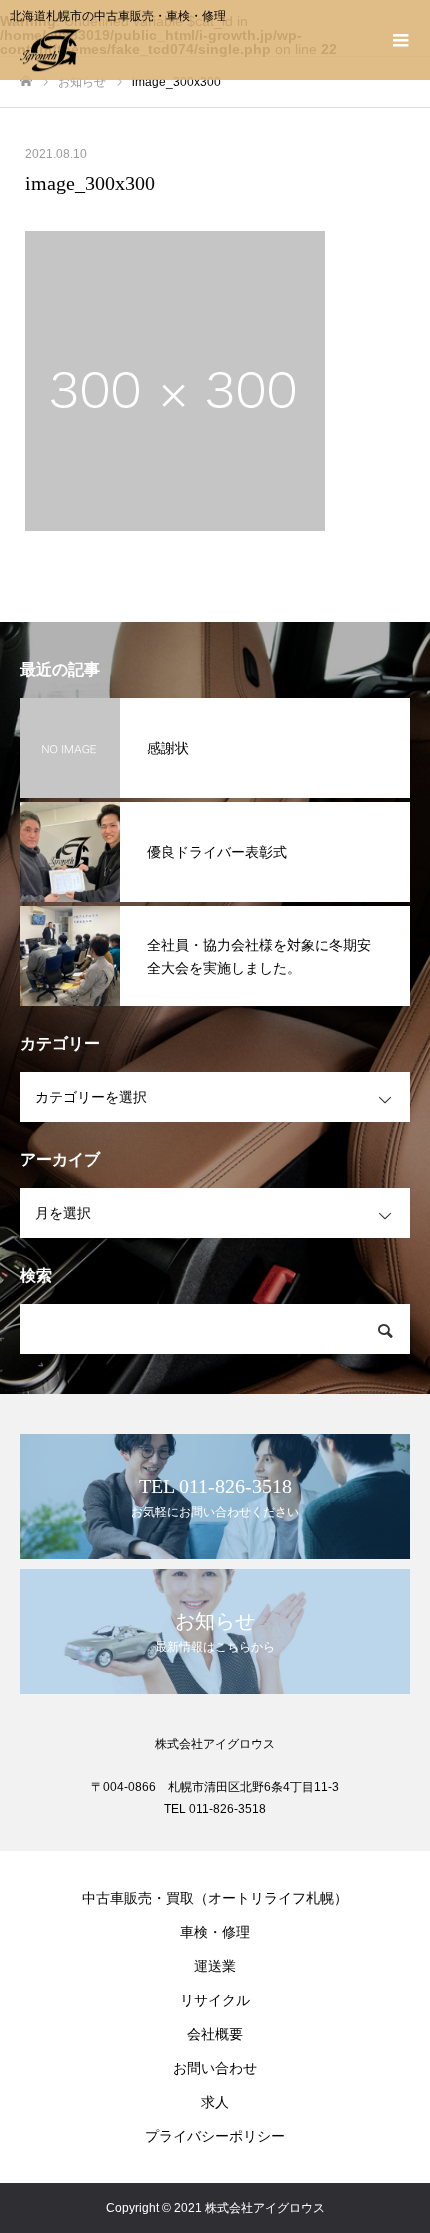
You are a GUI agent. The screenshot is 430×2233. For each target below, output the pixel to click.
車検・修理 (215, 1932)
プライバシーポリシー (215, 2136)
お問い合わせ (215, 2068)
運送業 (215, 1966)
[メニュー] (400, 40)
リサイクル (215, 2000)
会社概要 (215, 2034)
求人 (215, 2102)
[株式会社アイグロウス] (195, 50)
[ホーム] (26, 81)
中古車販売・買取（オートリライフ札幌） (215, 1898)
